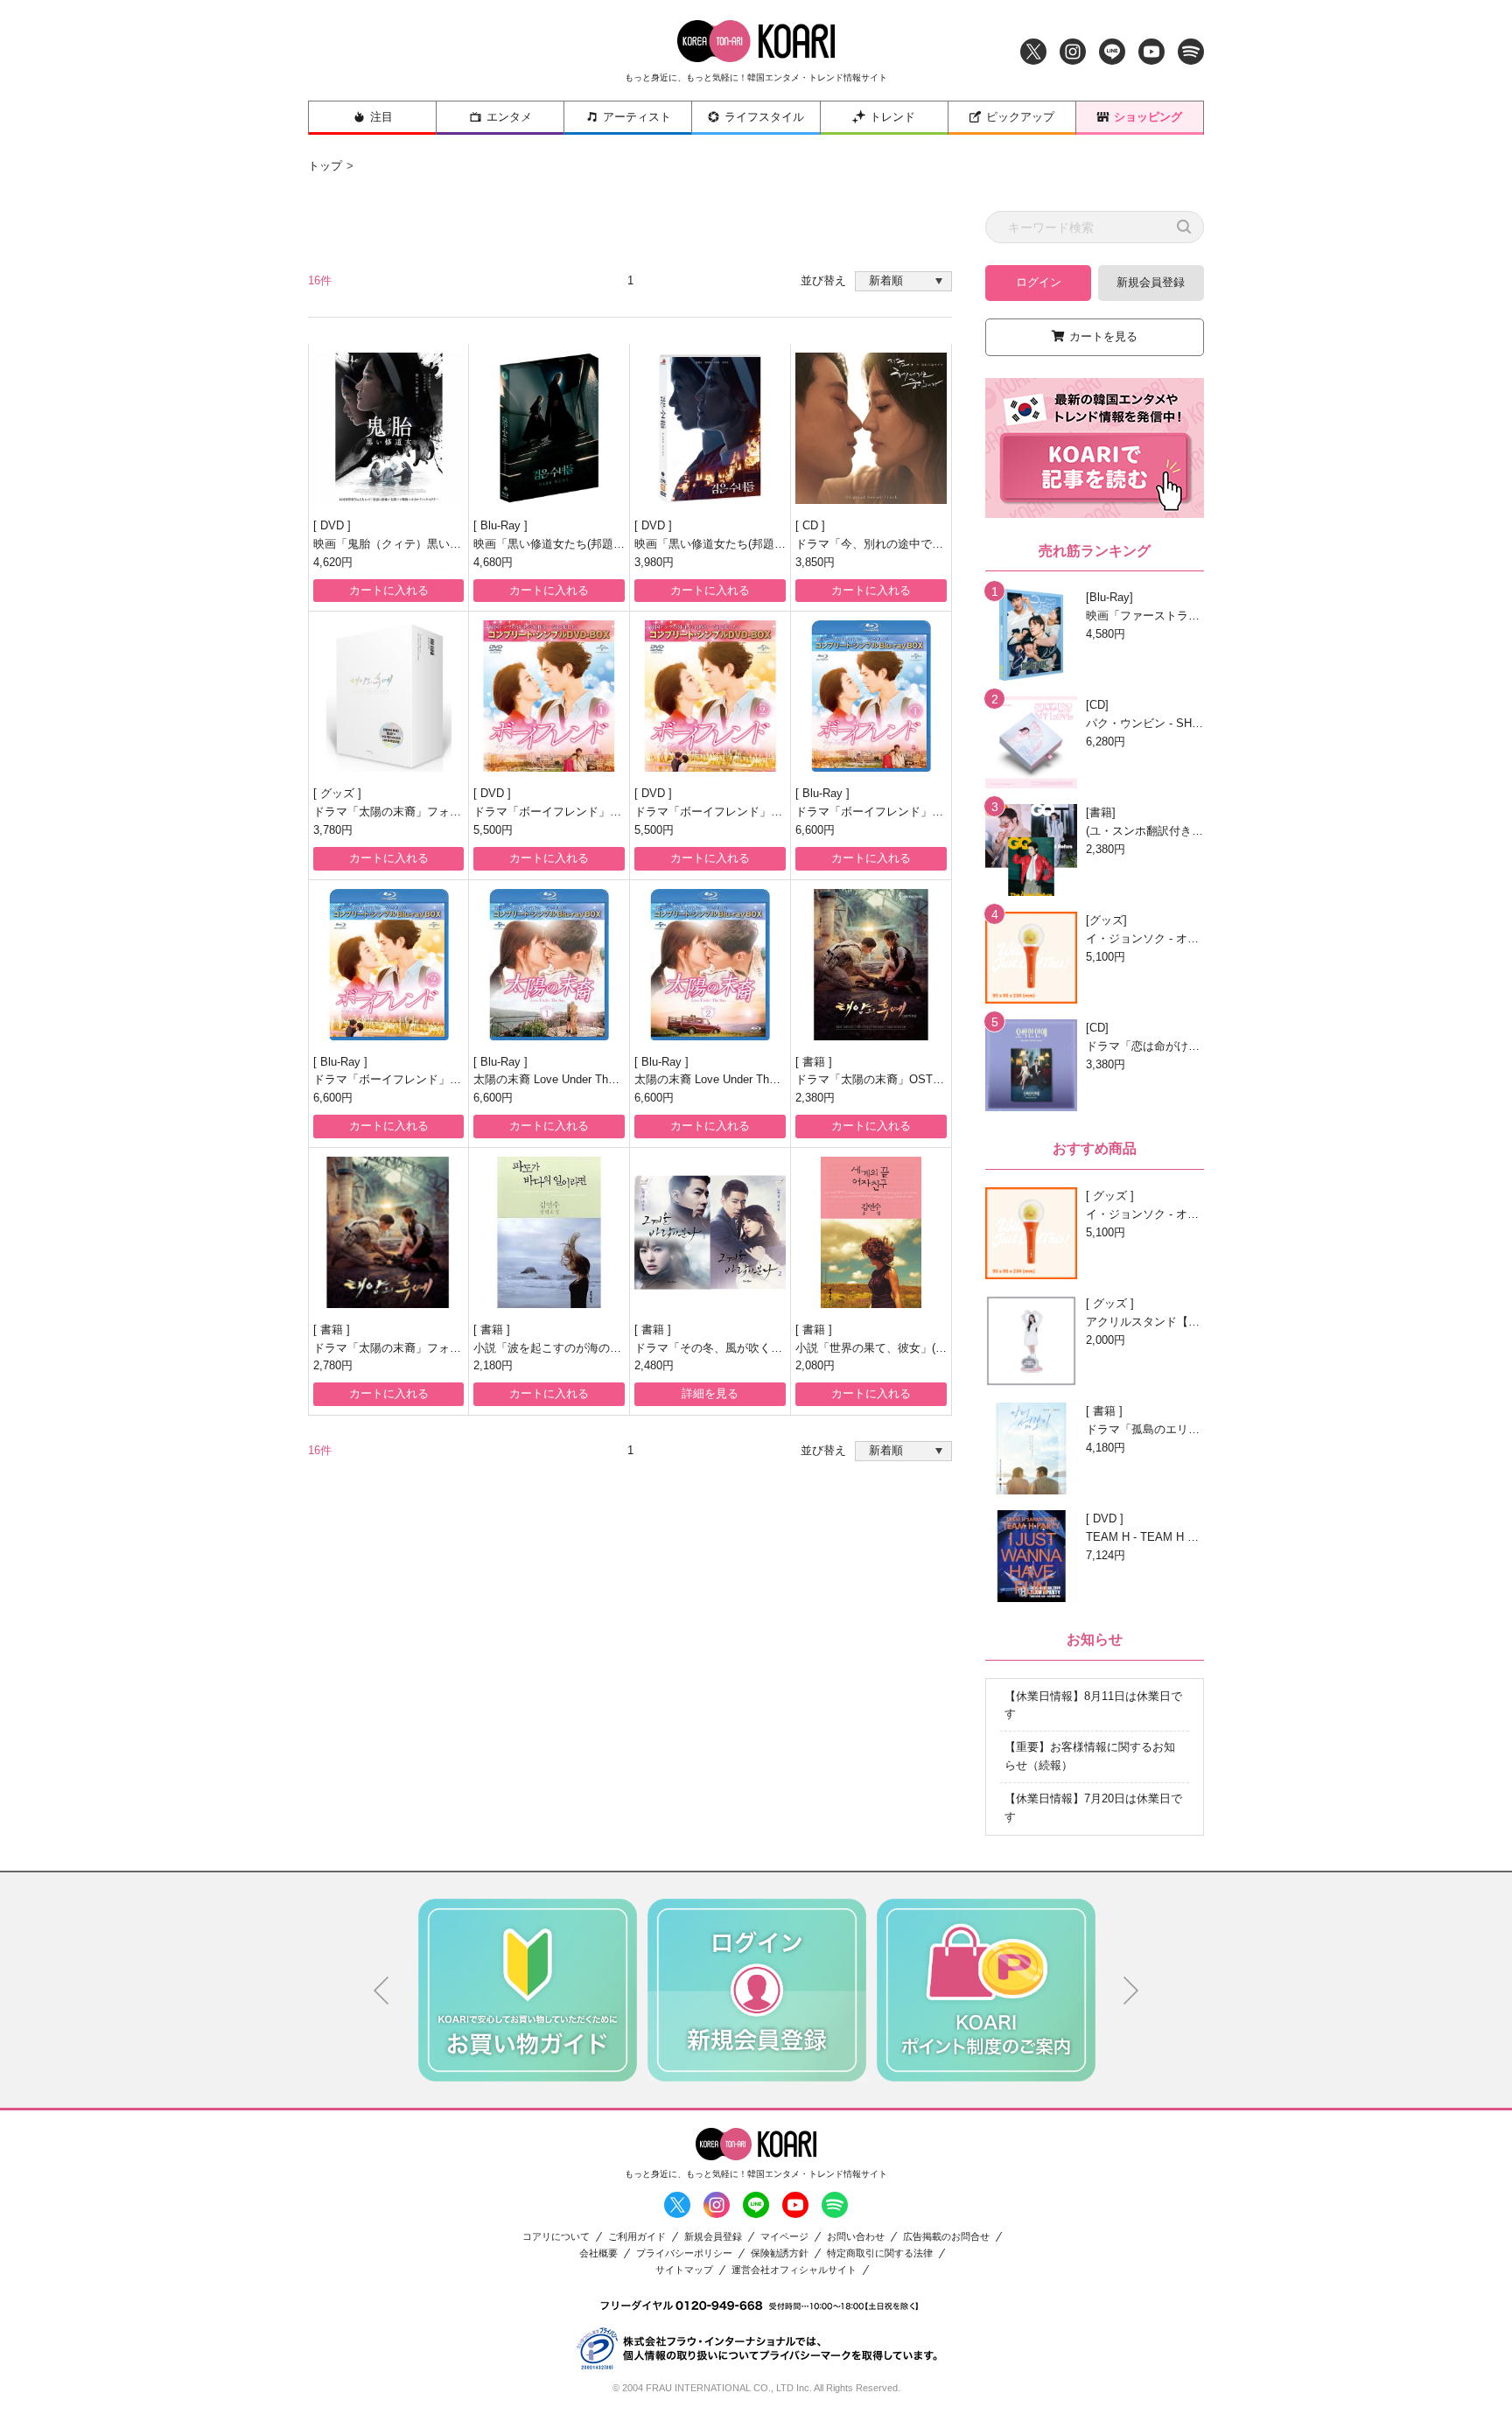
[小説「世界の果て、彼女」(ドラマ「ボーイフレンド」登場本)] (871, 1232)
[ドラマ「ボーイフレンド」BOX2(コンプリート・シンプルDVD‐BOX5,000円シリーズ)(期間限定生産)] (710, 696)
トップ (325, 166)
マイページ (784, 2237)
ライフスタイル (764, 117)
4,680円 (493, 562)
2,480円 (654, 1365)
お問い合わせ (856, 2237)
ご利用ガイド (637, 2237)
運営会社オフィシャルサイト (794, 2270)
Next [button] (1131, 1991)
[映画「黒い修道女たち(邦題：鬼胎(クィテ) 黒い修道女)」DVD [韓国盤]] (710, 428)
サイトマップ (684, 2270)
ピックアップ (1020, 117)
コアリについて (556, 2237)
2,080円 (815, 1365)
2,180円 (493, 1365)
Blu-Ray (502, 525)
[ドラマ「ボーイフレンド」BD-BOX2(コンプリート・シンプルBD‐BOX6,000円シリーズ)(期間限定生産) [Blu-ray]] (388, 965)
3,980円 (654, 562)
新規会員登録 (1151, 282)
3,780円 (333, 830)
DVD (334, 525)
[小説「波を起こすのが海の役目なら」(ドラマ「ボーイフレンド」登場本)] (549, 1232)
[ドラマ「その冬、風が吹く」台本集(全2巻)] (710, 1232)
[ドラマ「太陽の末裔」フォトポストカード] (388, 696)
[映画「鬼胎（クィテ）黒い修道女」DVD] (388, 428)
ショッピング (1148, 117)
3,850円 (815, 562)
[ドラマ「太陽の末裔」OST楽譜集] (871, 965)
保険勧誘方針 (780, 2253)
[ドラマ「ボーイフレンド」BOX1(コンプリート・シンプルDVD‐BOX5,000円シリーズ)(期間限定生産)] (549, 696)
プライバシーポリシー (684, 2253)
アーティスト (637, 117)
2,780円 (333, 1365)
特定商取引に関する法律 (880, 2253)
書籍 (815, 1062)
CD (812, 525)
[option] (528, 1990)
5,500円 (493, 830)
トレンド (892, 117)
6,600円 (815, 830)
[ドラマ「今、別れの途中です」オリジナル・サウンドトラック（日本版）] (871, 428)
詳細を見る (710, 1393)
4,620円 (333, 562)
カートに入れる (389, 590)
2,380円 (815, 1098)
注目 (381, 117)
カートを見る (1103, 336)
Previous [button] (381, 1991)
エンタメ (509, 117)
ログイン (1039, 282)
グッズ (339, 793)
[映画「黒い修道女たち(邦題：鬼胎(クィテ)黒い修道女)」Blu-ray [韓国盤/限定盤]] (549, 428)
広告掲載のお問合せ (946, 2237)
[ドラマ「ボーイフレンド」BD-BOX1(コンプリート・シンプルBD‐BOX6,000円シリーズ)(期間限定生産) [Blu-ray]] (871, 696)
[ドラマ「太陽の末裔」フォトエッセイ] (388, 1232)
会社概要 (598, 2253)
